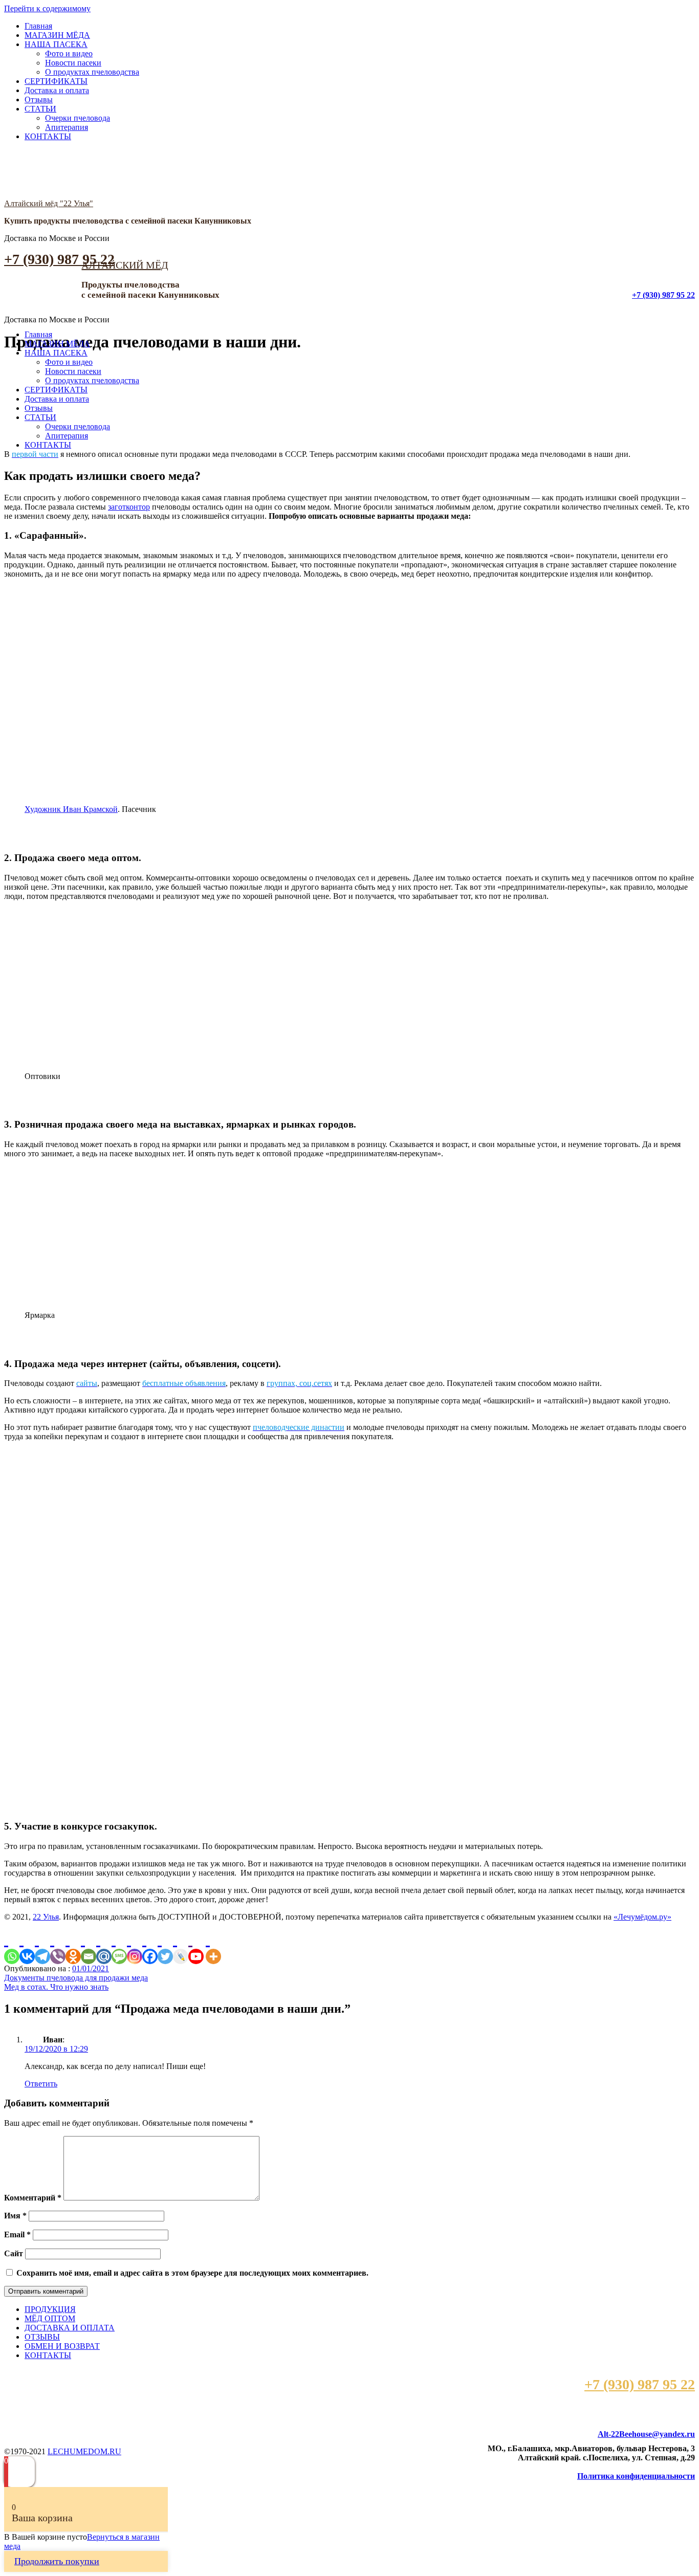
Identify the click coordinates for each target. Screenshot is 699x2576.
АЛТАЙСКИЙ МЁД (125, 265)
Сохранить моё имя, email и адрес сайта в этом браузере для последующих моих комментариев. (192, 2273)
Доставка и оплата (57, 90)
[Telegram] (42, 1947)
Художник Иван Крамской (71, 809)
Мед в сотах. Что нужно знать (56, 1987)
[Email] (89, 1947)
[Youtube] (196, 1947)
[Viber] (58, 1947)
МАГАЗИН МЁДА (57, 35)
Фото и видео (69, 53)
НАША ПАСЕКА (56, 44)
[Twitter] (165, 1947)
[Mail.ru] (104, 1947)
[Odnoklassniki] (73, 1947)
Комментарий (33, 2198)
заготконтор (129, 507)
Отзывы (39, 100)
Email (17, 2234)
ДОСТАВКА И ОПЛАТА (70, 2328)
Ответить (41, 2084)
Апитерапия (67, 127)
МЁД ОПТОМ (50, 2318)
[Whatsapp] (12, 1947)
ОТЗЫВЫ (42, 2337)
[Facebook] (150, 1947)
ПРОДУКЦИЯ (50, 2309)
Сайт (14, 2253)
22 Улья (46, 1917)
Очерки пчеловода (78, 118)
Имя (15, 2216)
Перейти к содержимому (47, 8)
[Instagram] (135, 1947)
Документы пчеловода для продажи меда (76, 1978)
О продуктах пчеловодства (92, 72)
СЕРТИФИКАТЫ (56, 81)
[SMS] (119, 1947)
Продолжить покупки (57, 2561)
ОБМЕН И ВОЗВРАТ (62, 2346)
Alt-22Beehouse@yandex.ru (646, 2434)
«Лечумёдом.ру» (642, 1917)
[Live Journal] (181, 1947)
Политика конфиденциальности (636, 2476)
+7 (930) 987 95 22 (59, 259)
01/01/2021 (91, 1968)
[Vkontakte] (27, 1947)
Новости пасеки (73, 63)
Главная (38, 26)
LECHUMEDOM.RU (84, 2451)
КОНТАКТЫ (48, 136)
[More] (213, 1947)
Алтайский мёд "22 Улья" (49, 203)
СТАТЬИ (40, 109)
